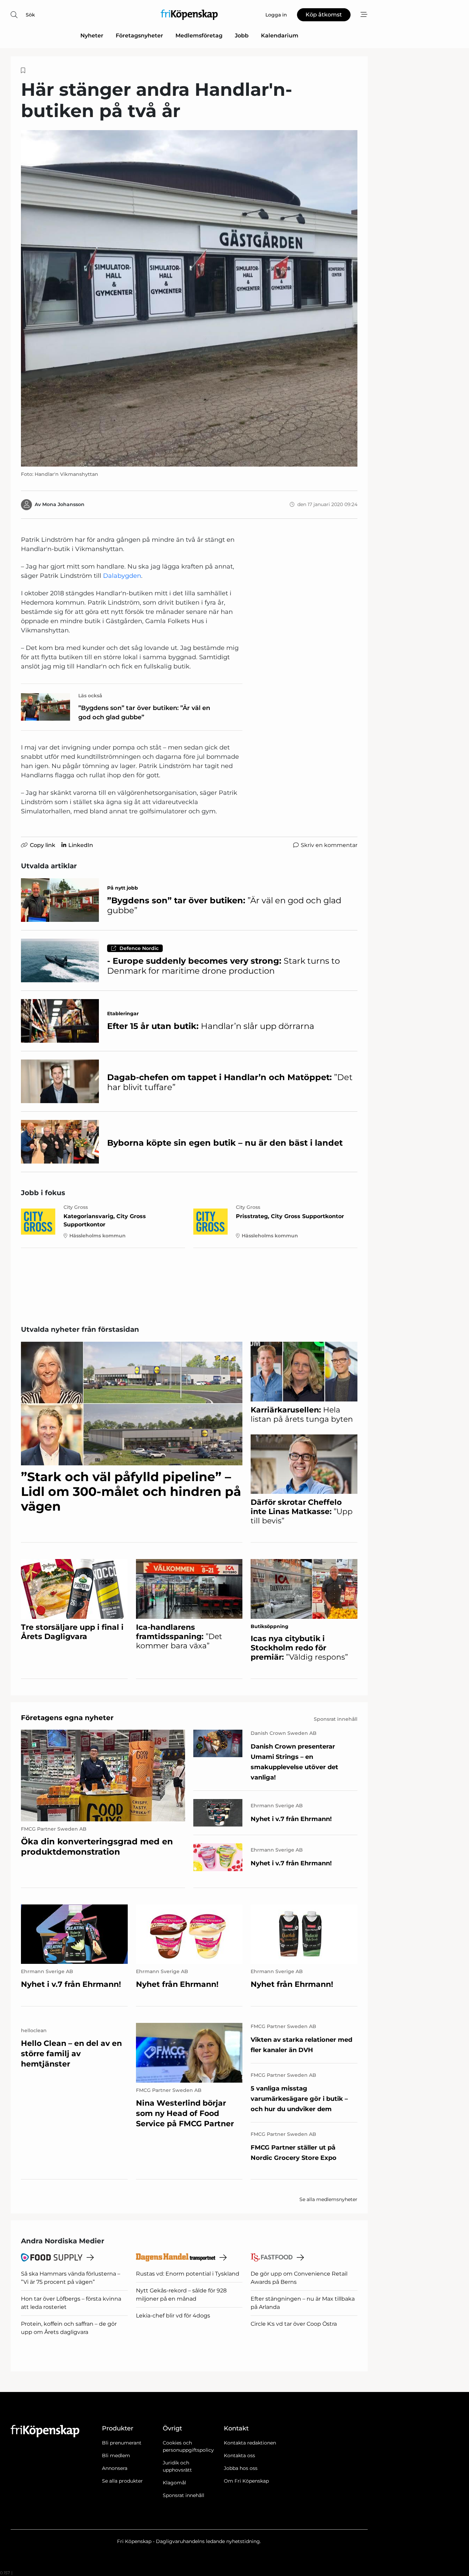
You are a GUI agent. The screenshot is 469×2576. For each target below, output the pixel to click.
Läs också (90, 696)
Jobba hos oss (241, 2468)
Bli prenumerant (122, 2443)
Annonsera (115, 2468)
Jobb (242, 36)
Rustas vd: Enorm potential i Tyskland (188, 2274)
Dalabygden (122, 576)
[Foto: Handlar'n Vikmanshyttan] (189, 298)
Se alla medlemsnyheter (328, 2199)
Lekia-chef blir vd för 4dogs (173, 2316)
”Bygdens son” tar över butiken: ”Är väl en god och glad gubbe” (144, 713)
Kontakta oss (239, 2455)
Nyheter (92, 36)
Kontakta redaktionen (250, 2443)
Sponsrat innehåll (184, 2495)
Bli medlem (116, 2455)
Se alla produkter (122, 2481)
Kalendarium (280, 36)
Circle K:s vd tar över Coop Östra (294, 2324)
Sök (30, 15)
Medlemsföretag (199, 36)
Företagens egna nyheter (67, 1718)
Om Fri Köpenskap (246, 2481)
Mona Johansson (63, 504)
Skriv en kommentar (329, 845)
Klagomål (174, 2483)
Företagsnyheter (139, 36)
